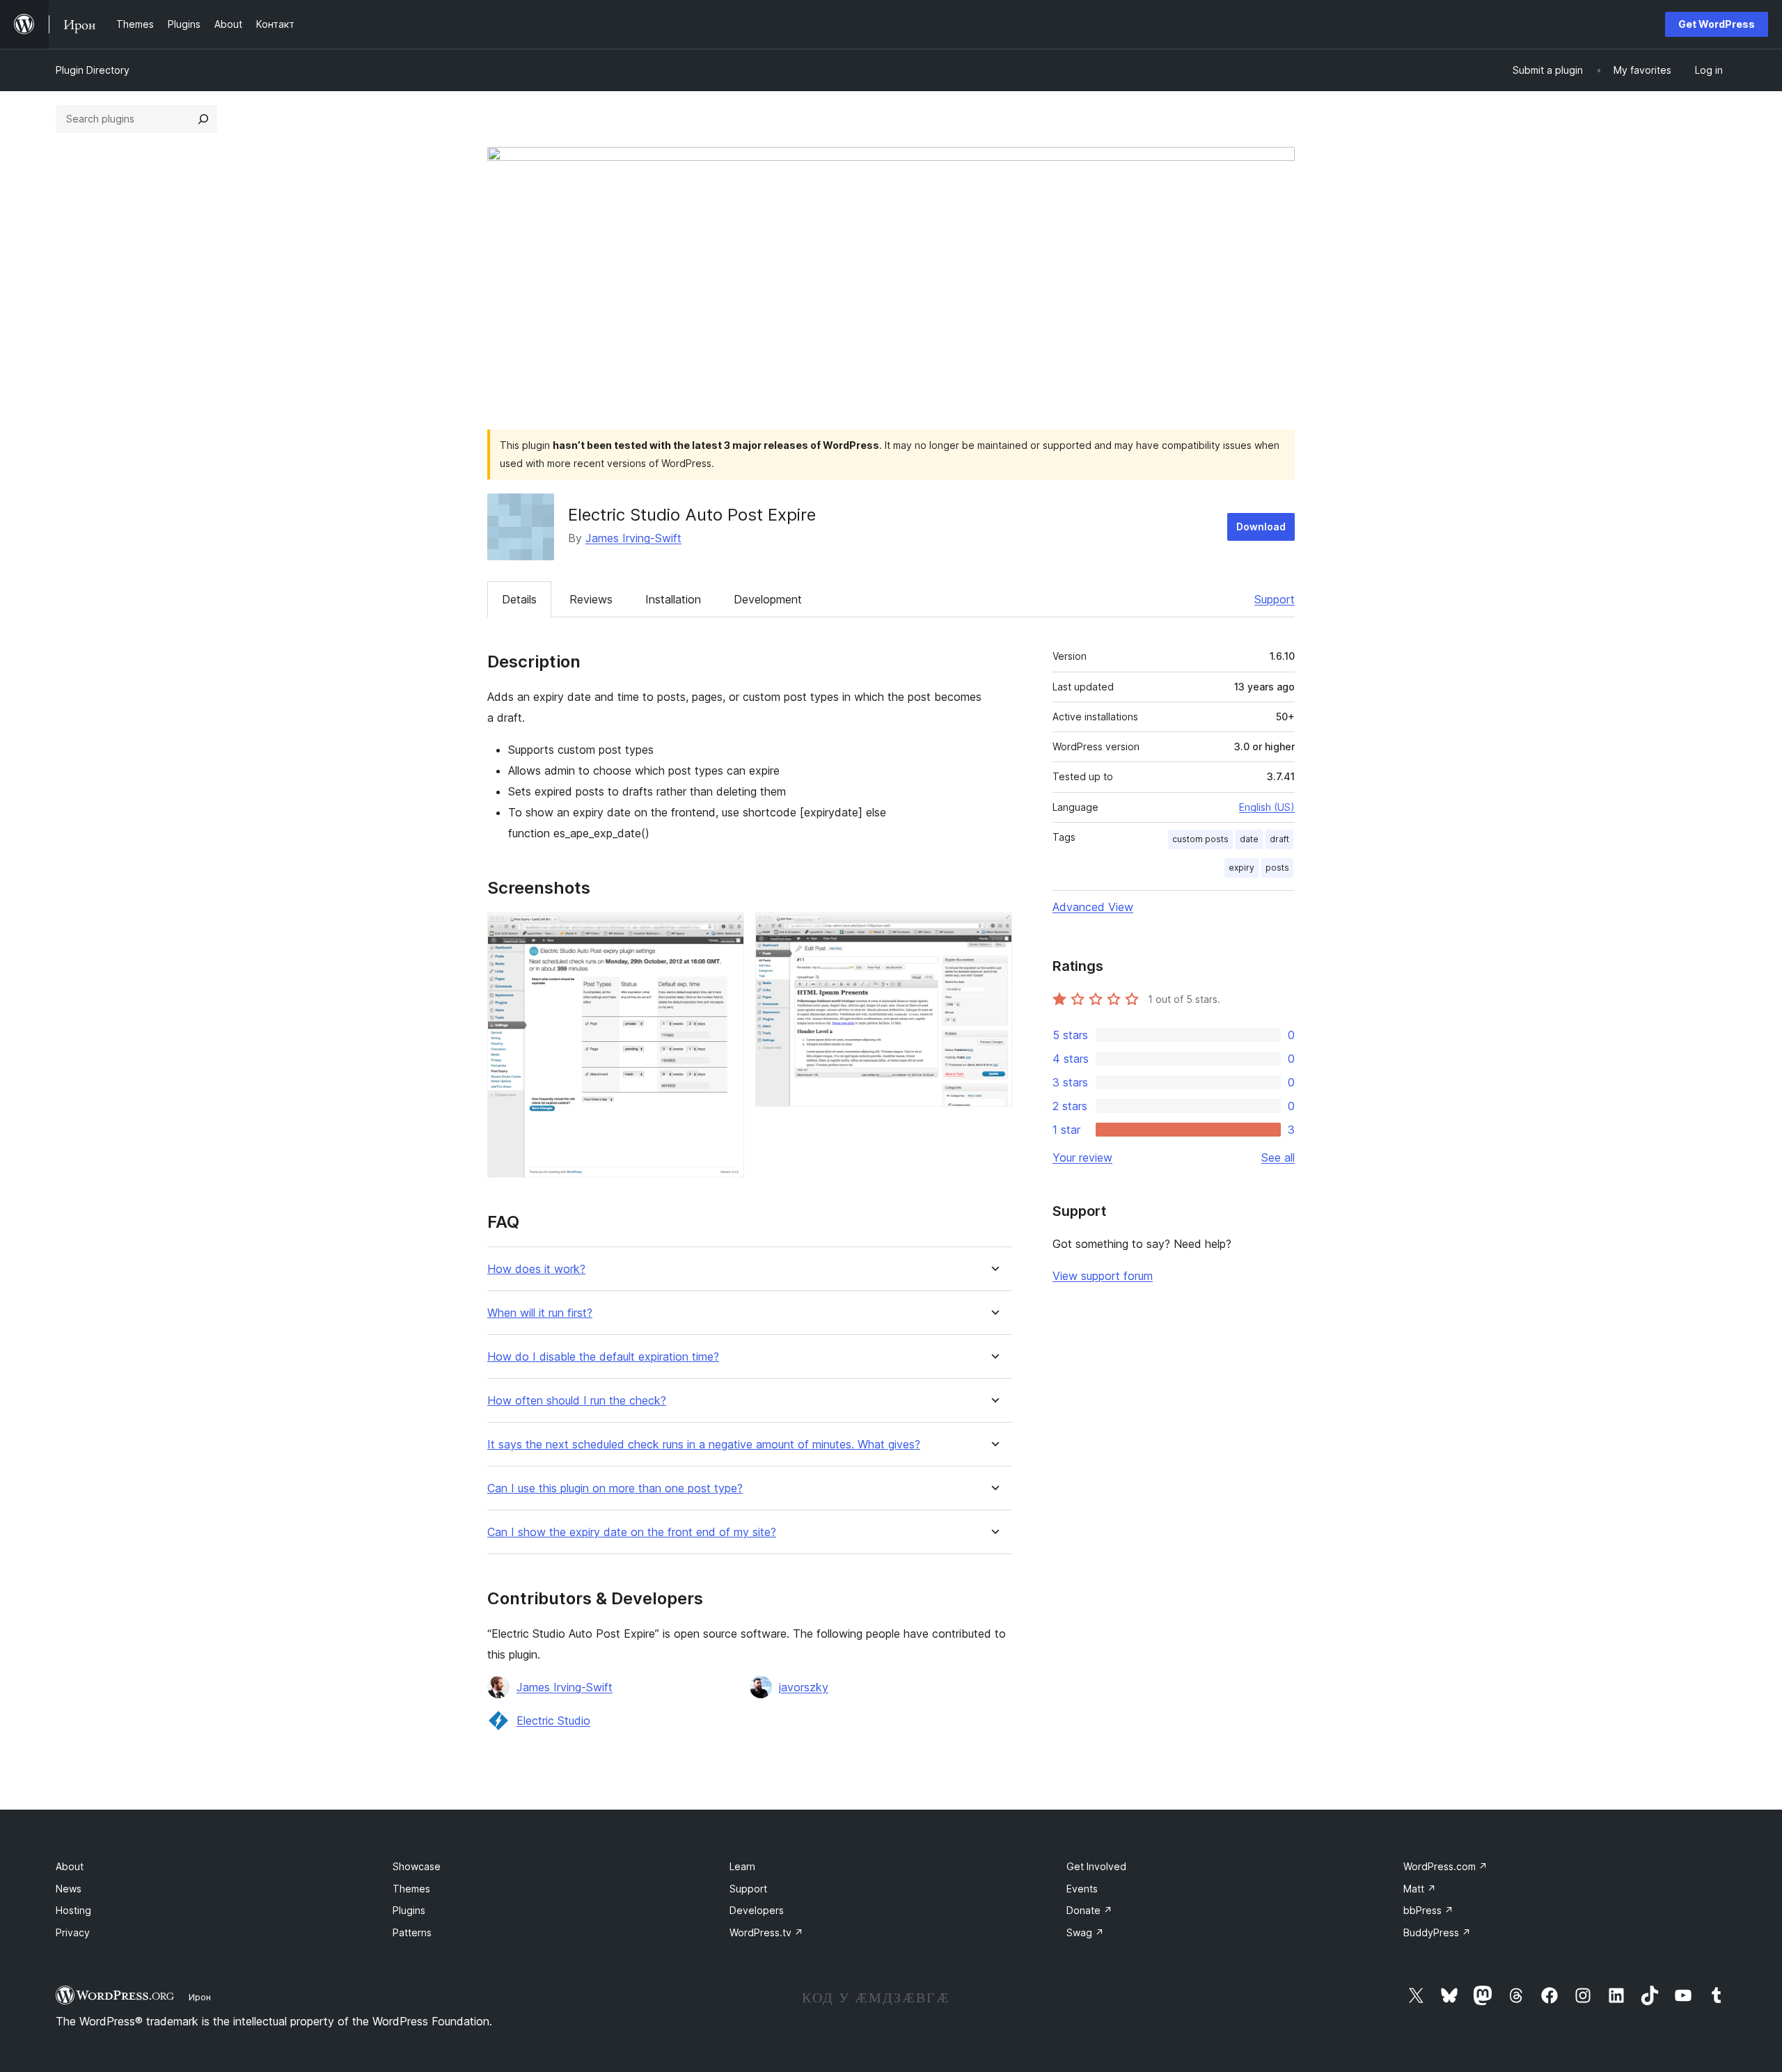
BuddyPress (1437, 1932)
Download (1261, 527)
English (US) (1267, 807)
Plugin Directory (93, 70)
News (69, 1889)
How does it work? (536, 1269)
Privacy (73, 1932)
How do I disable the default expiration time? (603, 1357)
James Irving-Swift (633, 538)
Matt (1420, 1889)
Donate (1089, 1910)
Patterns (412, 1932)
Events (1082, 1889)
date (1249, 839)
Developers (757, 1910)
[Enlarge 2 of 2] (993, 931)
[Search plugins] (203, 119)
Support (1275, 599)
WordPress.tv (766, 1932)
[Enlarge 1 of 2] (725, 931)
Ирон (200, 1997)
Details (519, 599)
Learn (742, 1866)
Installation (673, 599)
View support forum (1103, 1276)
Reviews (591, 599)
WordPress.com (1445, 1866)
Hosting (73, 1910)
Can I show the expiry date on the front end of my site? (632, 1532)
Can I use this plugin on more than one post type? (615, 1488)
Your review (1082, 1157)
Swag (1085, 1932)
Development (768, 599)
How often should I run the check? (577, 1401)
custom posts (1200, 839)
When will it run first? (540, 1313)
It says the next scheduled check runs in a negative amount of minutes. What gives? (704, 1445)
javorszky (804, 1687)
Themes (411, 1889)
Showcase (417, 1866)
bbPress (1428, 1910)
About (70, 1866)
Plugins (409, 1910)
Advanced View (1093, 907)
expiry (1241, 868)
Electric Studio (553, 1721)
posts (1277, 868)
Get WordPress (1717, 24)
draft (1279, 839)
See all (1278, 1157)
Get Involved (1096, 1866)
